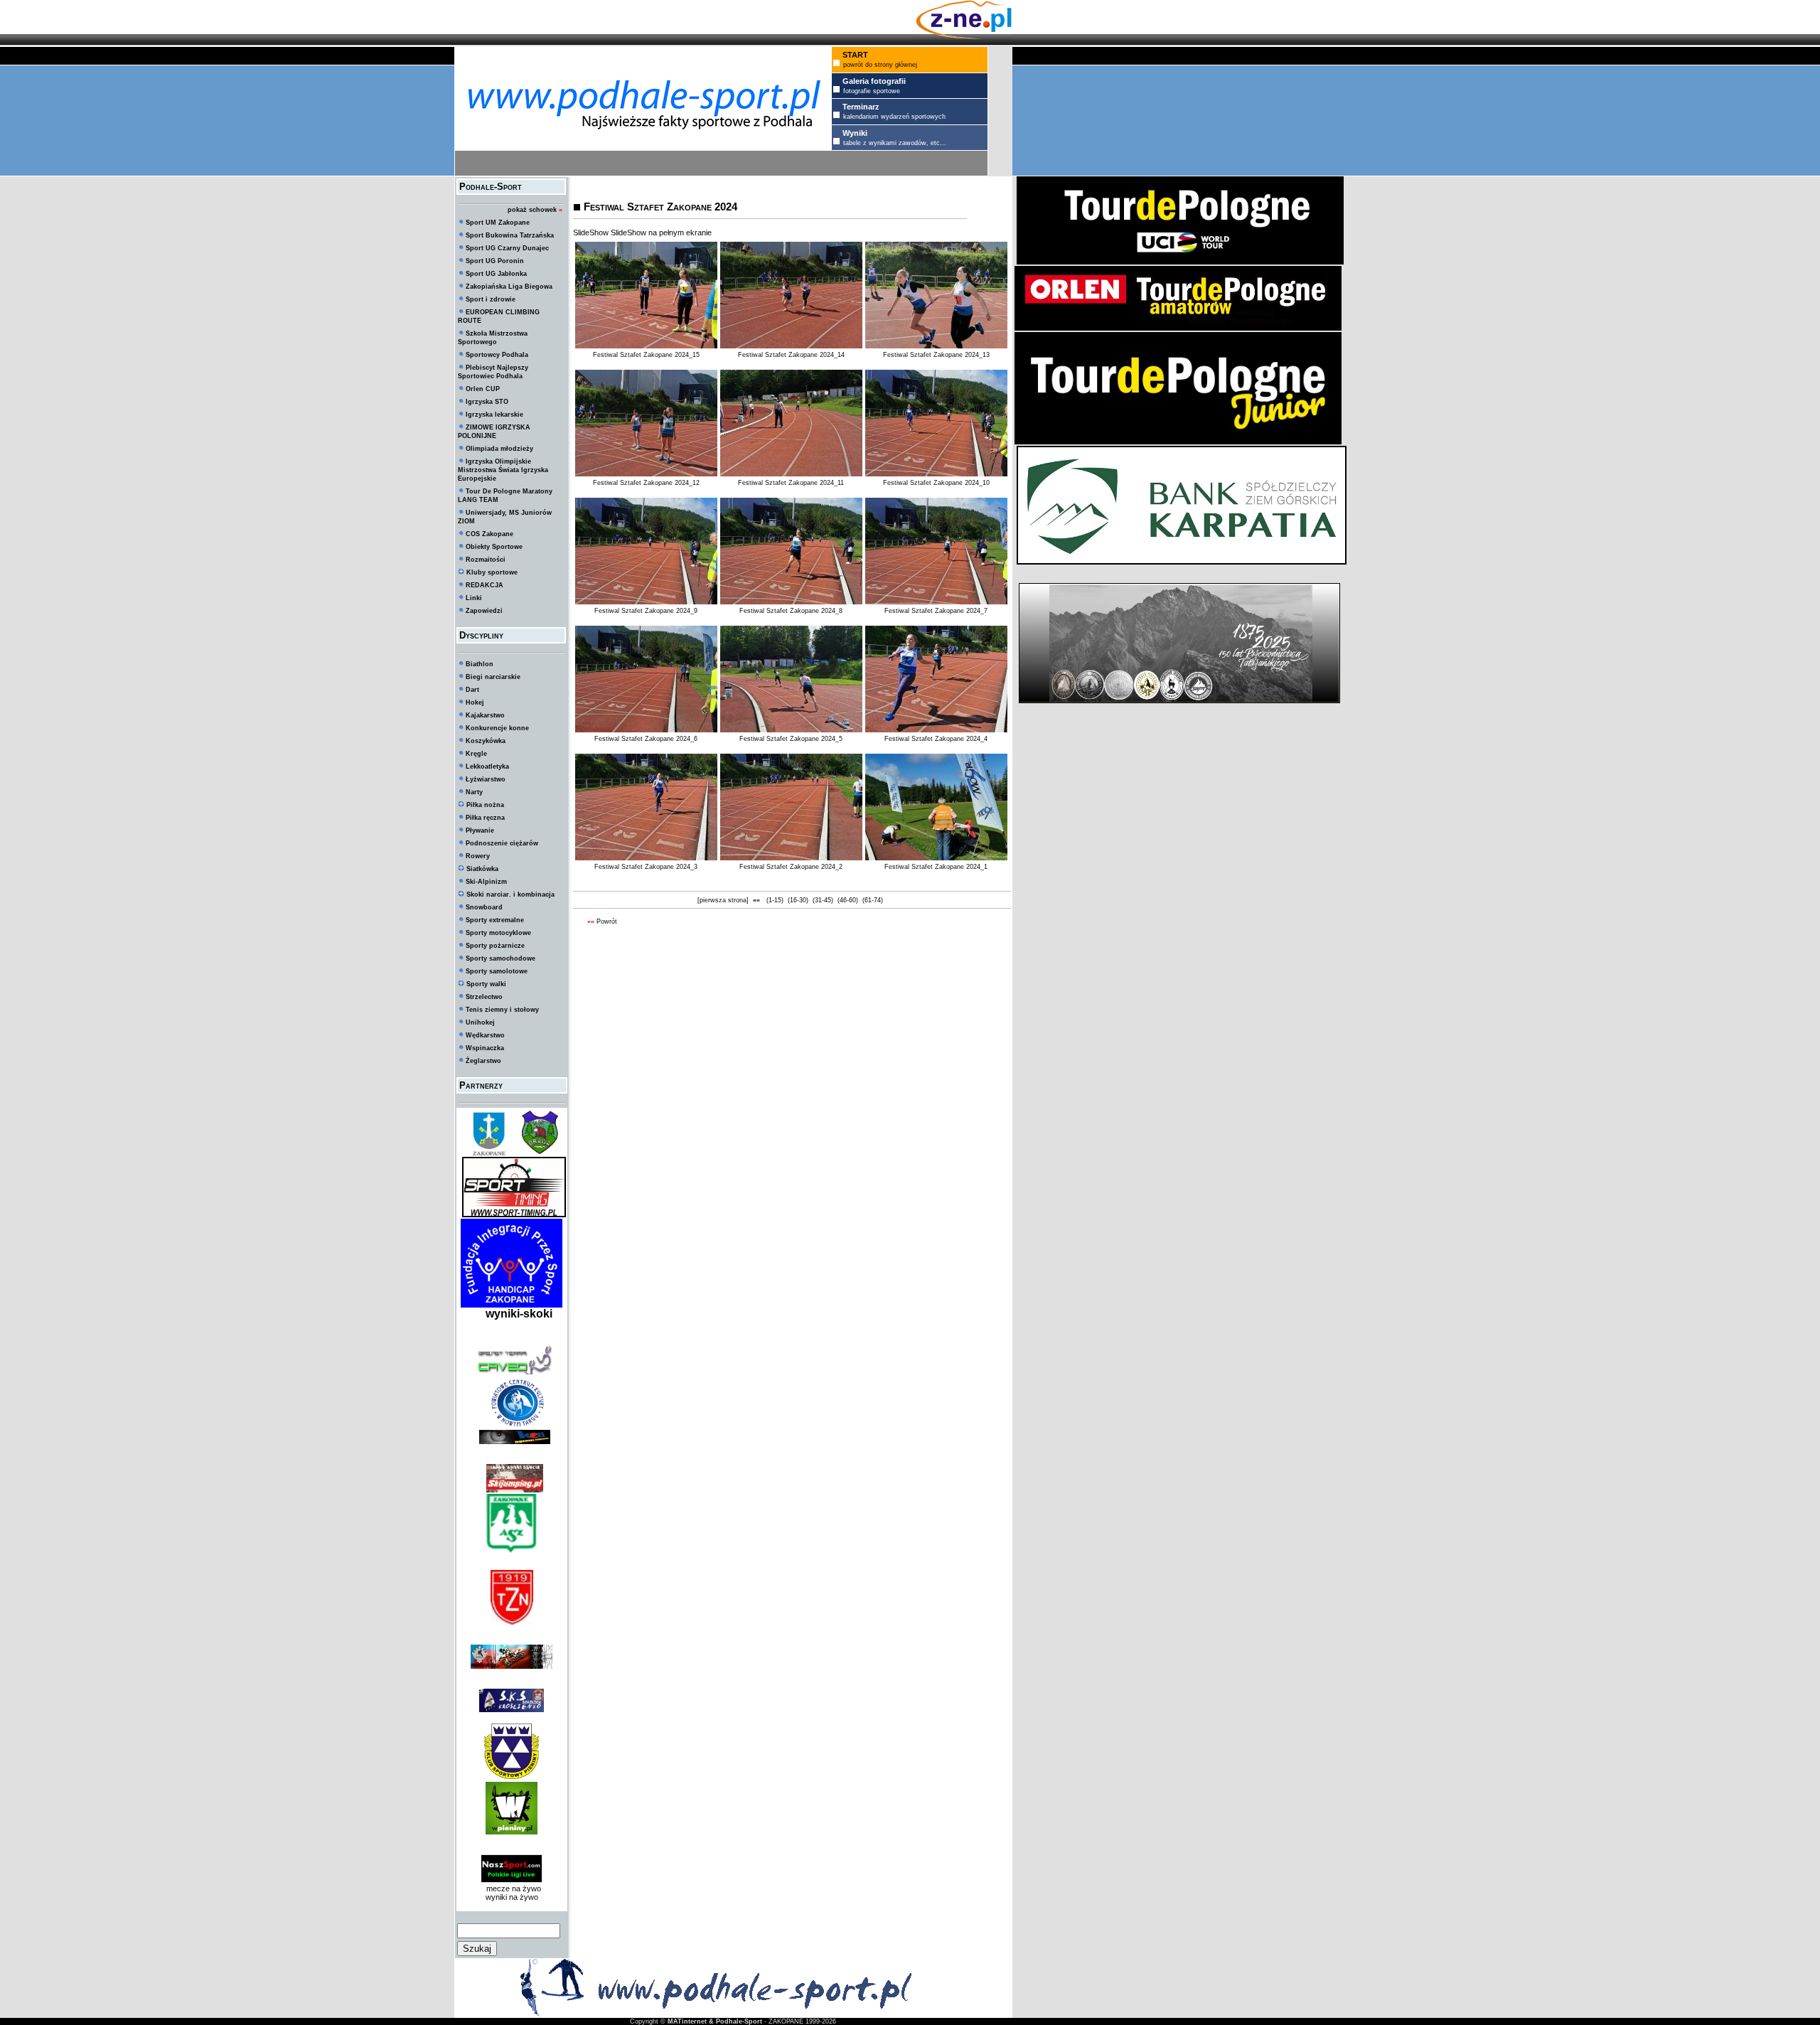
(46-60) (848, 900)
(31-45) (823, 900)
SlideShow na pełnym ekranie (661, 233)
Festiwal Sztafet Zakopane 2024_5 (791, 739)
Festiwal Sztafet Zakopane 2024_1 (936, 867)
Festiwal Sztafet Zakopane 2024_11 (791, 483)
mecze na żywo (512, 1888)
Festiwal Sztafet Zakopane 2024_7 (936, 611)
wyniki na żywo (512, 1897)
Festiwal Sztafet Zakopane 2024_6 (646, 739)
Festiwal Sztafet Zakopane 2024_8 (791, 611)
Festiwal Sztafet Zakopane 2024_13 (936, 355)
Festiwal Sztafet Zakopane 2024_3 (646, 867)
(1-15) (775, 900)
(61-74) (873, 900)
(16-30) (798, 900)
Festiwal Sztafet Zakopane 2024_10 (936, 483)
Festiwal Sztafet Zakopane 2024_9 (646, 611)
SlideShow (591, 233)
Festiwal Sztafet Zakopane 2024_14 (791, 355)
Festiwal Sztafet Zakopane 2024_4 (936, 739)
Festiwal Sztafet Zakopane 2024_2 (791, 867)
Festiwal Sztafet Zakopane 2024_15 (646, 355)
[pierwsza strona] (723, 900)
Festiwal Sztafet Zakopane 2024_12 (646, 483)
